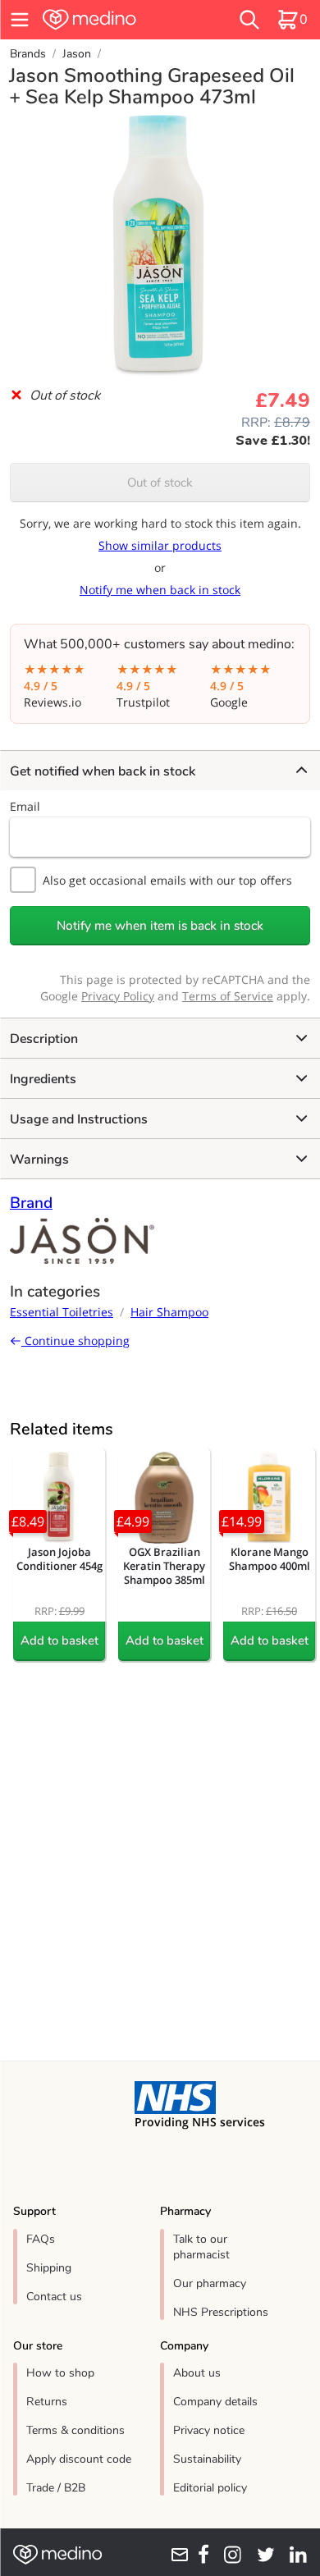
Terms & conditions (75, 2430)
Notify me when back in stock (160, 590)
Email (25, 806)
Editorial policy (210, 2488)
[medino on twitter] (261, 2555)
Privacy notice (209, 2430)
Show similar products (160, 545)
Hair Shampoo (169, 1312)
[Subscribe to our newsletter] (175, 2555)
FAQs (41, 2239)
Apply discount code (79, 2459)
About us (197, 2373)
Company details (215, 2402)
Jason (77, 54)
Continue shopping (75, 1341)
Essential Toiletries (62, 1312)
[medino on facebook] (199, 2555)
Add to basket (59, 1640)
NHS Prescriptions (221, 2312)
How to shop (60, 2373)
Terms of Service (228, 996)
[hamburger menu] (20, 20)
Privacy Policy (118, 996)
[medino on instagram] (229, 2555)
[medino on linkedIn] (294, 2555)
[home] (114, 20)
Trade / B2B (56, 2488)
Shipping (49, 2268)
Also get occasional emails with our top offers (167, 880)
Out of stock (160, 483)
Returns (47, 2402)
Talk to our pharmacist (201, 2247)
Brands (28, 54)
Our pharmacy (210, 2283)
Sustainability (207, 2459)
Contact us (54, 2297)
